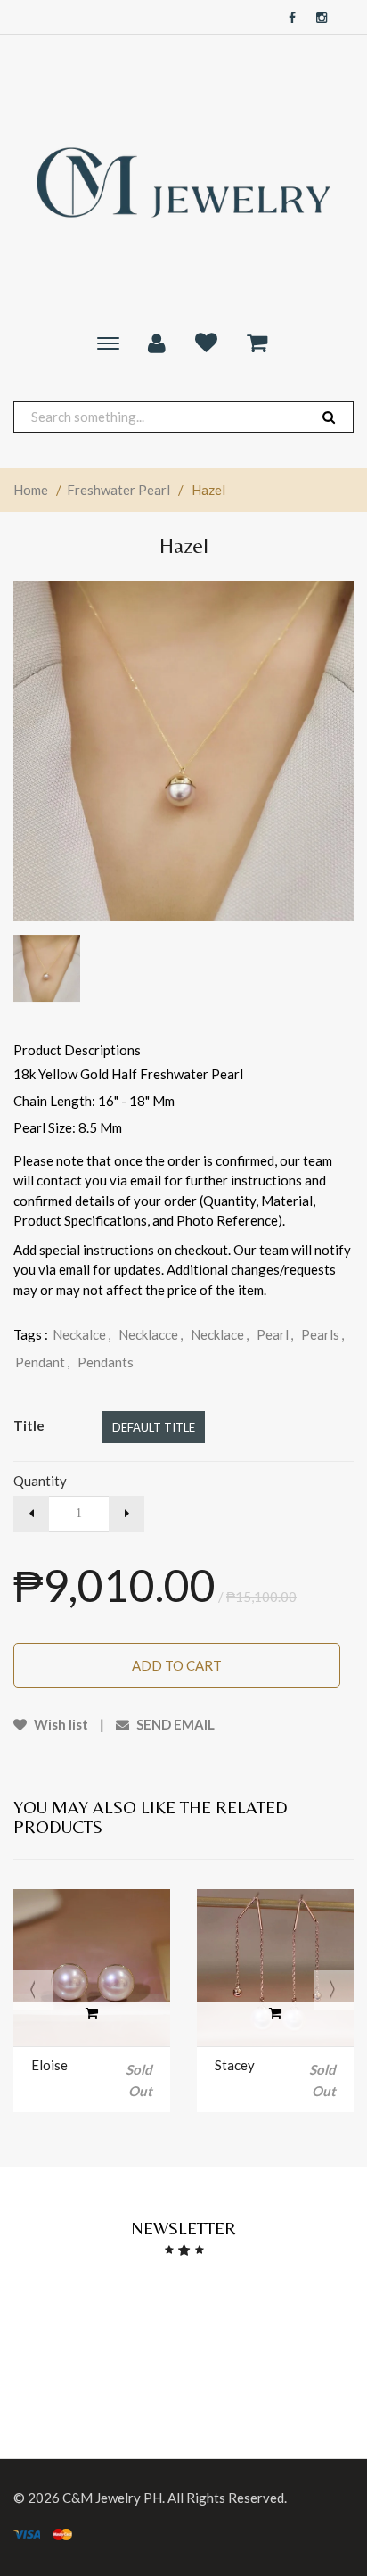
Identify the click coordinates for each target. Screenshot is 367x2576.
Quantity (40, 1481)
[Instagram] (317, 18)
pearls (322, 1334)
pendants (106, 1362)
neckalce (82, 1334)
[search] (329, 417)
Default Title (154, 1427)
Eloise (49, 2065)
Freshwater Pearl (118, 490)
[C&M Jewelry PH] (183, 182)
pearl (275, 1334)
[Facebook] (288, 18)
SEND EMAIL (174, 1724)
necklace (220, 1334)
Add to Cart (177, 1665)
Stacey (235, 2065)
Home (31, 490)
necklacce (151, 1334)
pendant (42, 1362)
